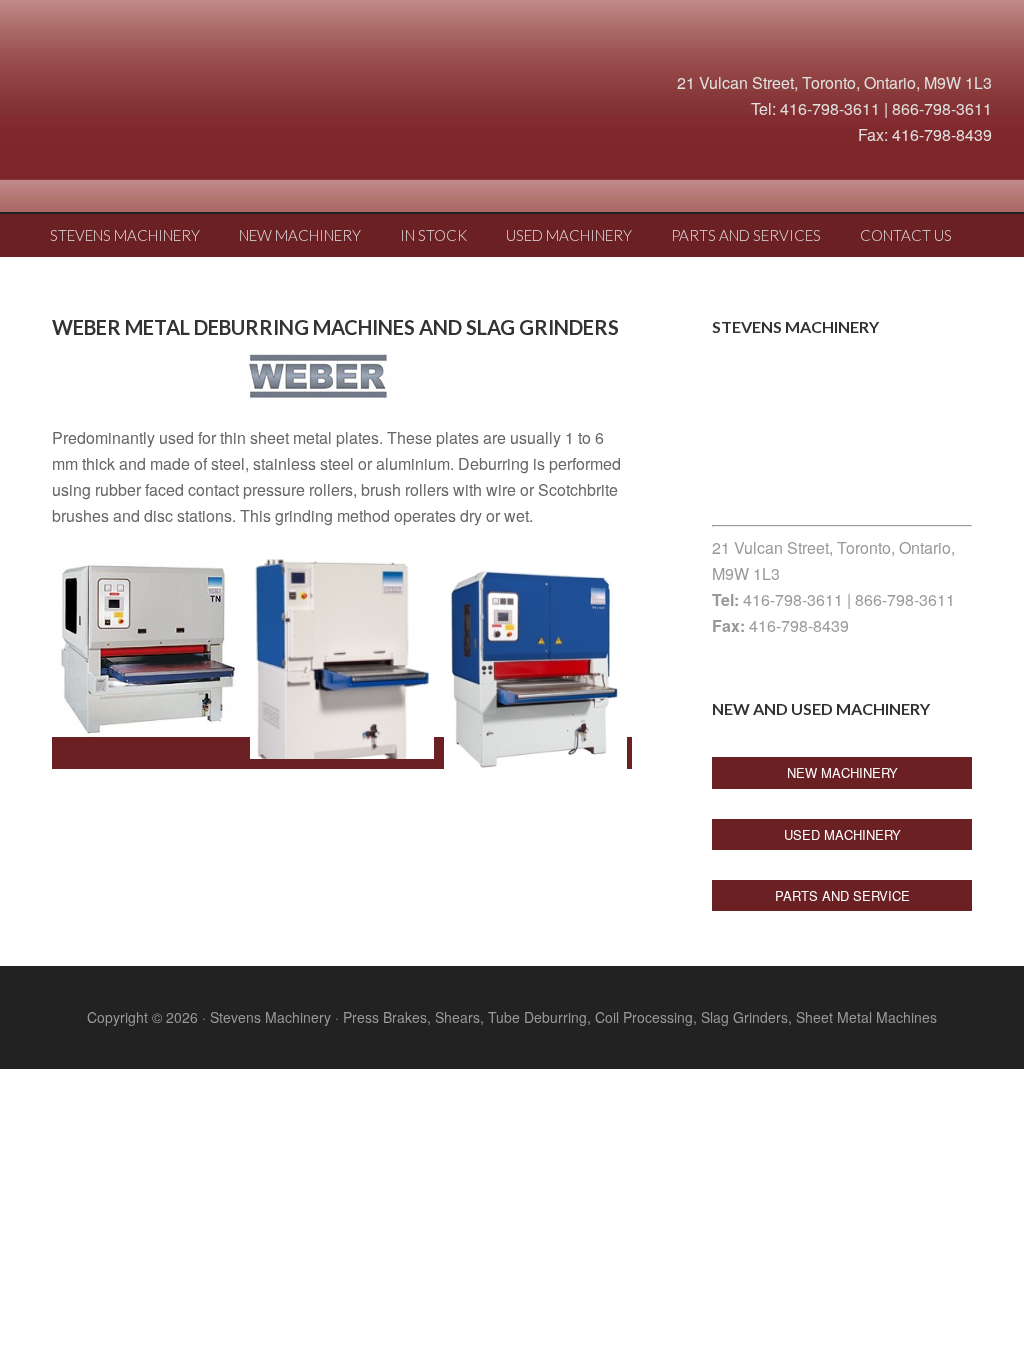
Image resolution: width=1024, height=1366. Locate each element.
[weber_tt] (535, 664)
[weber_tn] (148, 646)
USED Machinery (842, 834)
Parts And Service (842, 895)
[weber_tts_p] (341, 657)
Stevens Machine (182, 95)
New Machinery (842, 772)
